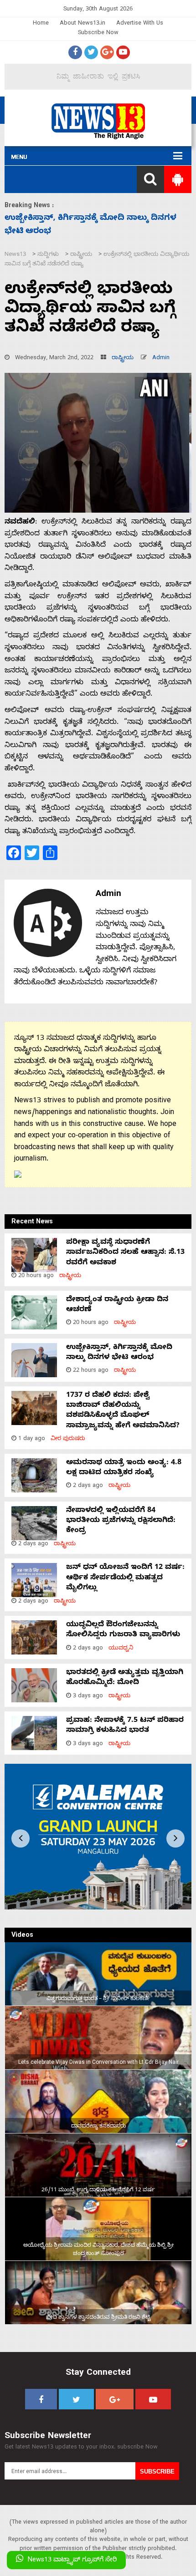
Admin (161, 359)
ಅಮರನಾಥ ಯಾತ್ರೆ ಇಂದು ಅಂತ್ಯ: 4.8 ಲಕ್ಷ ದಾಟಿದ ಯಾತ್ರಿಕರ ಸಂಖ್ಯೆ (124, 1468)
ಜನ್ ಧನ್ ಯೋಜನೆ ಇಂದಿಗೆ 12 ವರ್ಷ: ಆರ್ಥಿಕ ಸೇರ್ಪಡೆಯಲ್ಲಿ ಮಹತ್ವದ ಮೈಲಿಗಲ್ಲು (125, 1578)
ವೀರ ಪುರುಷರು (68, 1439)
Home (41, 24)
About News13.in (83, 24)
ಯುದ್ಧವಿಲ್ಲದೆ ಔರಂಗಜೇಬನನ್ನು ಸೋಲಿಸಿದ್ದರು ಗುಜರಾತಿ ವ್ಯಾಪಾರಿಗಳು (123, 1630)
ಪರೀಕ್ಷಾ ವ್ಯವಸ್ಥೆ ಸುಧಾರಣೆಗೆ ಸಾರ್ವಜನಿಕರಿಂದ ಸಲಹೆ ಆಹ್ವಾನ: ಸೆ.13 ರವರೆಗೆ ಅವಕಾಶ (125, 1253)
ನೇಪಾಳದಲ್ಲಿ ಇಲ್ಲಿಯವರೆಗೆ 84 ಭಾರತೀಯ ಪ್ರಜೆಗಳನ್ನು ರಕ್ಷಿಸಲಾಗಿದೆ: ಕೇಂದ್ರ (121, 1521)
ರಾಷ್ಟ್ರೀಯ (123, 359)
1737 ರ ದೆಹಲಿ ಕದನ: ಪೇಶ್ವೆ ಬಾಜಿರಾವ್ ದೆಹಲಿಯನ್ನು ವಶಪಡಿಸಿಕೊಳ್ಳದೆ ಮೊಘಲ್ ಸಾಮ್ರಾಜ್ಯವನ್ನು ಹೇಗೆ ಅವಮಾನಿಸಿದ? (123, 1411)
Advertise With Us (140, 24)
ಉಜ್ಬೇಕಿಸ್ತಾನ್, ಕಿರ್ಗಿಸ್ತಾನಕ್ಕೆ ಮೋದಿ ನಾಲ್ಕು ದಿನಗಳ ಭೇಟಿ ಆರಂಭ (119, 1353)
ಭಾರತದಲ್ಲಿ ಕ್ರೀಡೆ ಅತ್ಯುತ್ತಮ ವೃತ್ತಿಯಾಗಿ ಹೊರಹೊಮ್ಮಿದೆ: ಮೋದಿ (125, 1678)
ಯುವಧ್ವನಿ (121, 1649)
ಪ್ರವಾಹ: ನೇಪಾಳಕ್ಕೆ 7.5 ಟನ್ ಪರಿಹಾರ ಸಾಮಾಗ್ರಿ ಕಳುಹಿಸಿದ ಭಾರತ (125, 1726)
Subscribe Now (98, 33)
